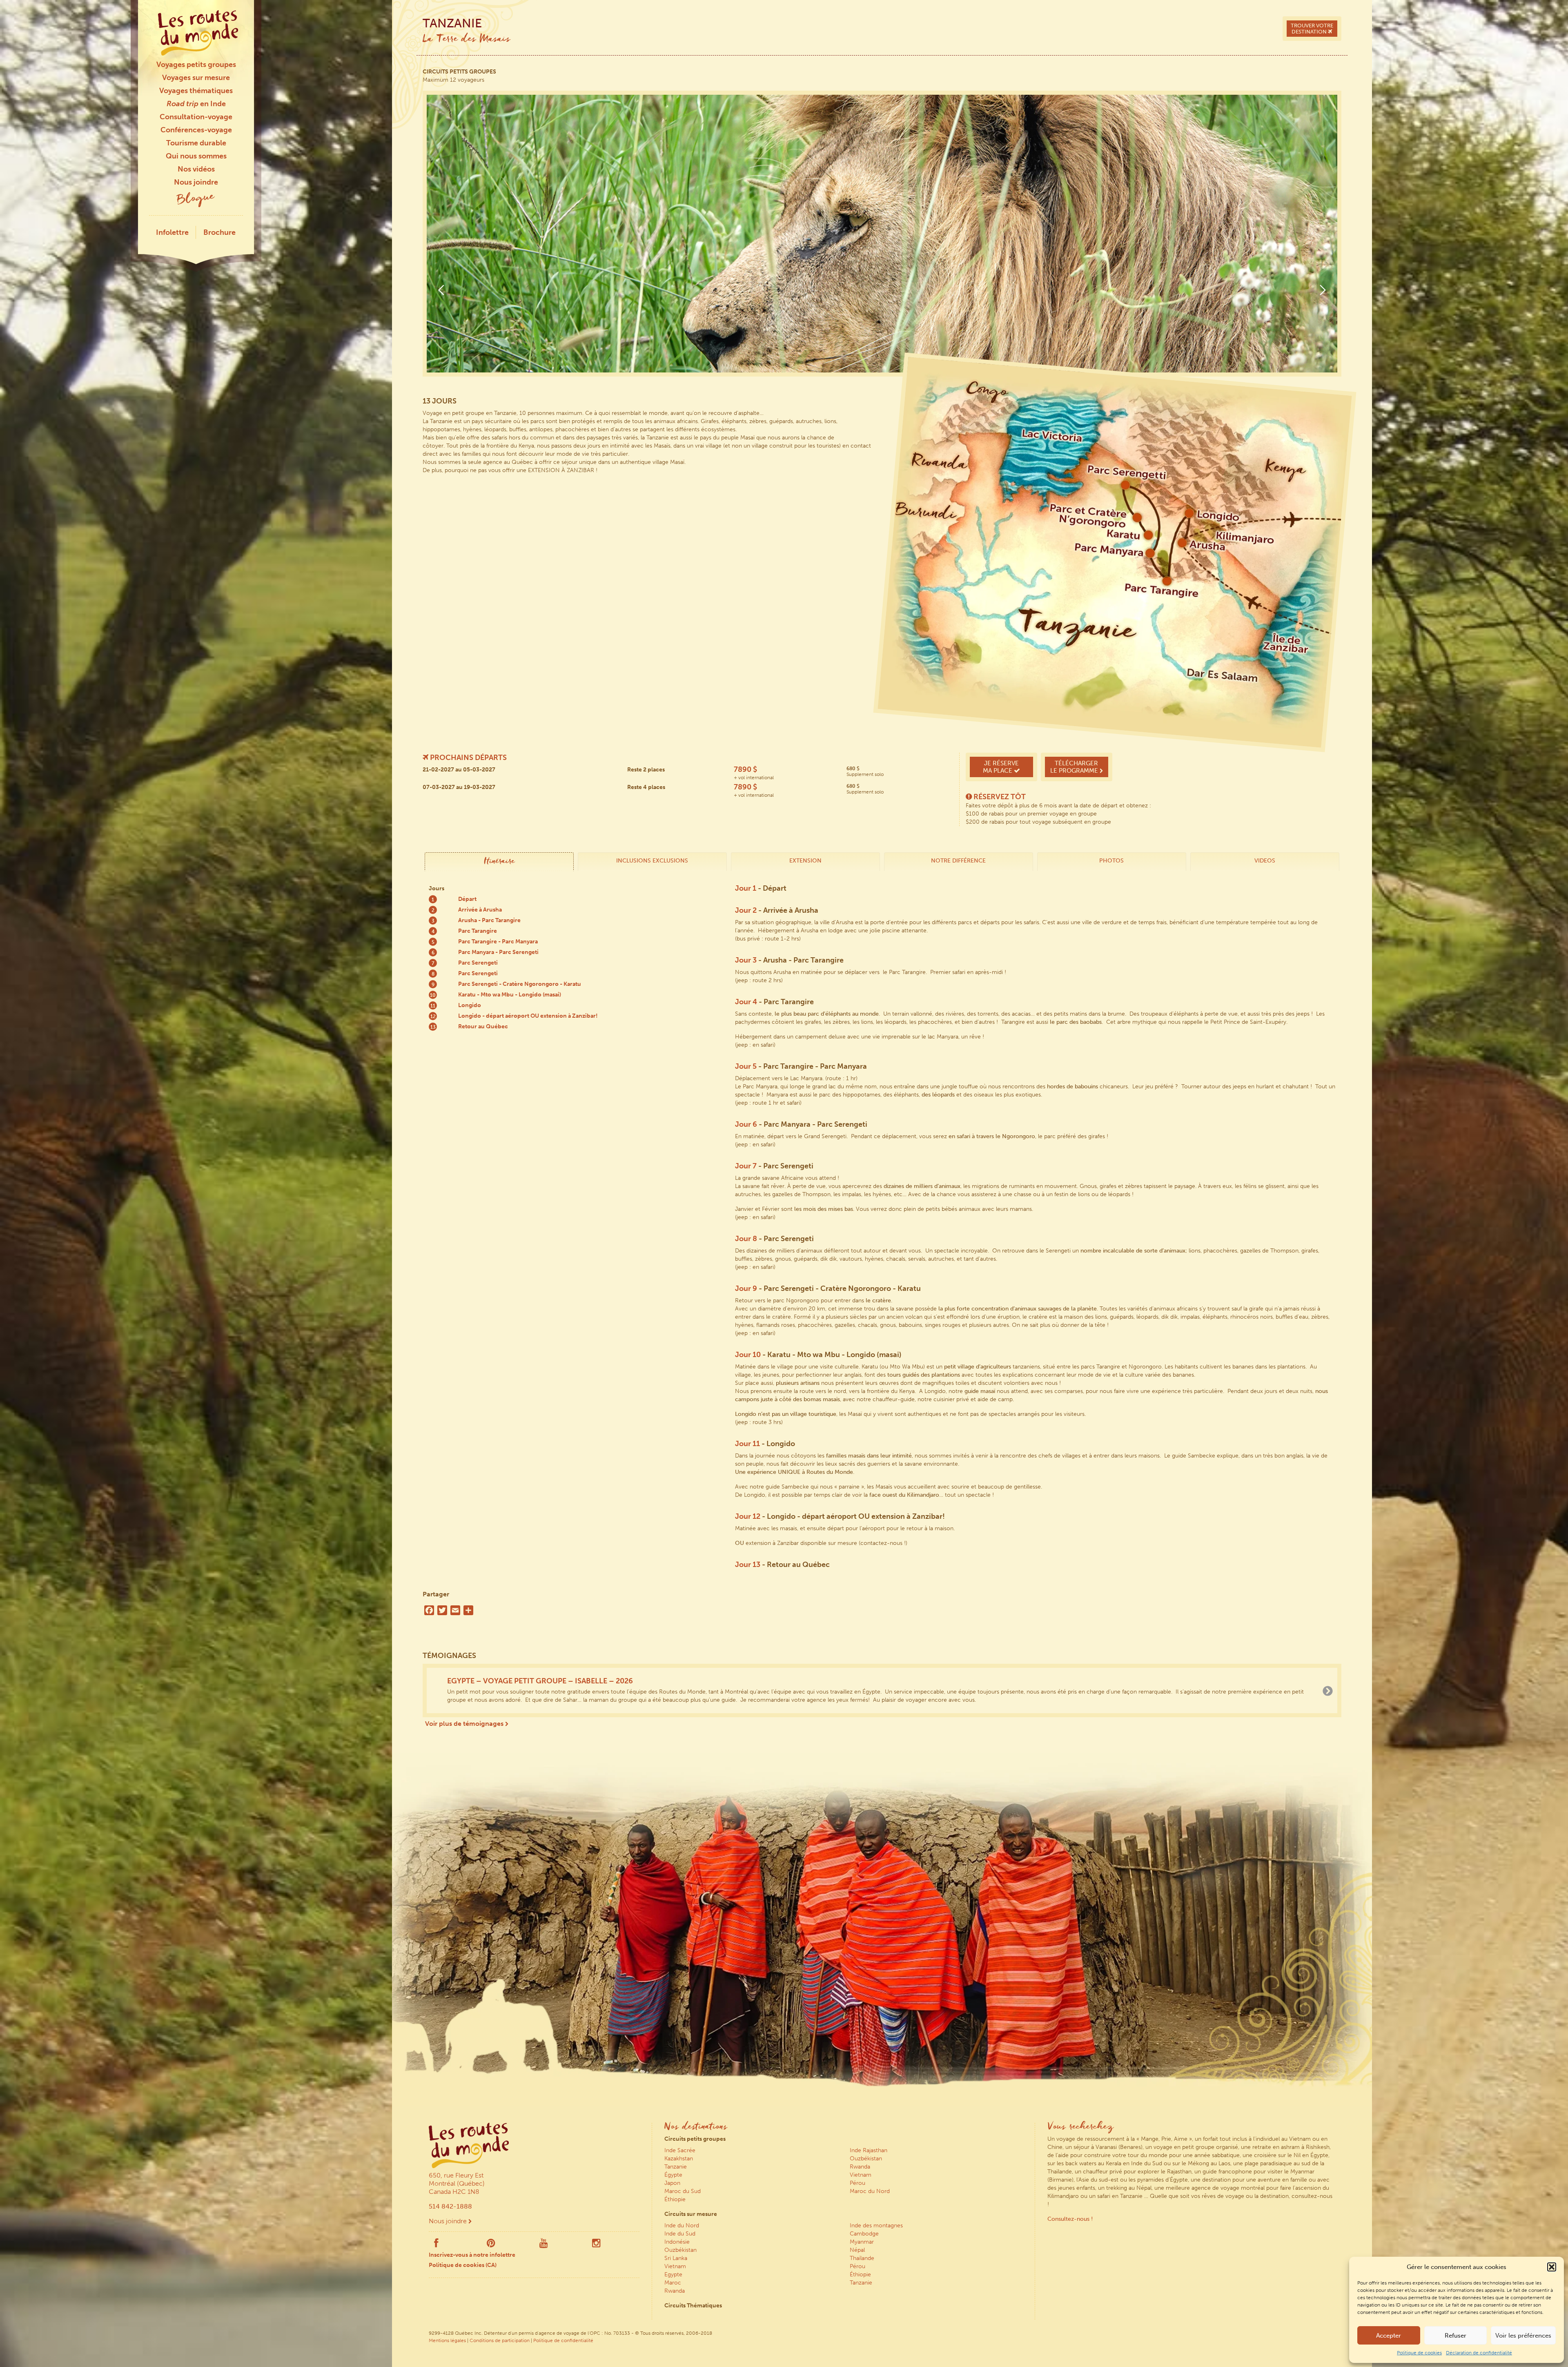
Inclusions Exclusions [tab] (652, 861)
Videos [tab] (1265, 861)
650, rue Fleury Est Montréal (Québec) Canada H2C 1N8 (457, 2183)
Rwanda (860, 2166)
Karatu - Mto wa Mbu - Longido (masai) (510, 995)
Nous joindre (196, 182)
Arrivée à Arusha (480, 910)
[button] (1552, 2267)
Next (1323, 290)
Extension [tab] (805, 861)
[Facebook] (436, 2244)
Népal (857, 2249)
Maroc (673, 2282)
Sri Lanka (676, 2257)
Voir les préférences (1523, 2336)
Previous (441, 290)
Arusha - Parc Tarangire (489, 920)
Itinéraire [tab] (499, 862)
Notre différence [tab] (958, 861)
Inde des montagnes (876, 2225)
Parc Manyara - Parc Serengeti (498, 952)
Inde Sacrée (680, 2150)
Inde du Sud (680, 2233)
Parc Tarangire (478, 931)
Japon (672, 2182)
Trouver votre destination (1312, 29)
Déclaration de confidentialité (1479, 2353)
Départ (467, 899)
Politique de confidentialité (563, 2340)
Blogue (196, 199)
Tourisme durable (196, 143)
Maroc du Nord (870, 2190)
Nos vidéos (196, 169)
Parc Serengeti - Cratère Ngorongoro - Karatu (520, 984)
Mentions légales (447, 2340)
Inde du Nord (682, 2225)
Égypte (673, 2174)
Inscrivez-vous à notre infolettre (472, 2254)
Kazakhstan (679, 2158)
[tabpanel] (882, 294)
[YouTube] (544, 2244)
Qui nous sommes (196, 156)
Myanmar (862, 2241)
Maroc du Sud (683, 2190)
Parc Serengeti (478, 963)
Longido (470, 1005)
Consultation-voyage (196, 117)
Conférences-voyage (196, 130)
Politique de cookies (1419, 2353)
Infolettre (172, 232)
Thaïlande (862, 2257)
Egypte (673, 2274)
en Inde (196, 104)
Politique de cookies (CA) (463, 2264)
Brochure (219, 232)
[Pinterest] (491, 2244)
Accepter (1389, 2336)
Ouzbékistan (866, 2158)
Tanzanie (676, 2166)
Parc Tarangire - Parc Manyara (498, 942)
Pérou (857, 2182)
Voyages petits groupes (196, 65)
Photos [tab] (1111, 861)
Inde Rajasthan (869, 2150)
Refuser (1456, 2336)
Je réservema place (1001, 767)
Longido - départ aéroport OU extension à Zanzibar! (528, 1016)
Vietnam (861, 2174)
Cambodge (864, 2233)
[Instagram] (596, 2244)
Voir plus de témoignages (465, 1723)
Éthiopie (675, 2199)
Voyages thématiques (196, 91)
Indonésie (677, 2241)
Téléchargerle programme (1075, 767)
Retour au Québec (483, 1026)
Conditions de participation (500, 2340)
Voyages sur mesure (196, 78)
